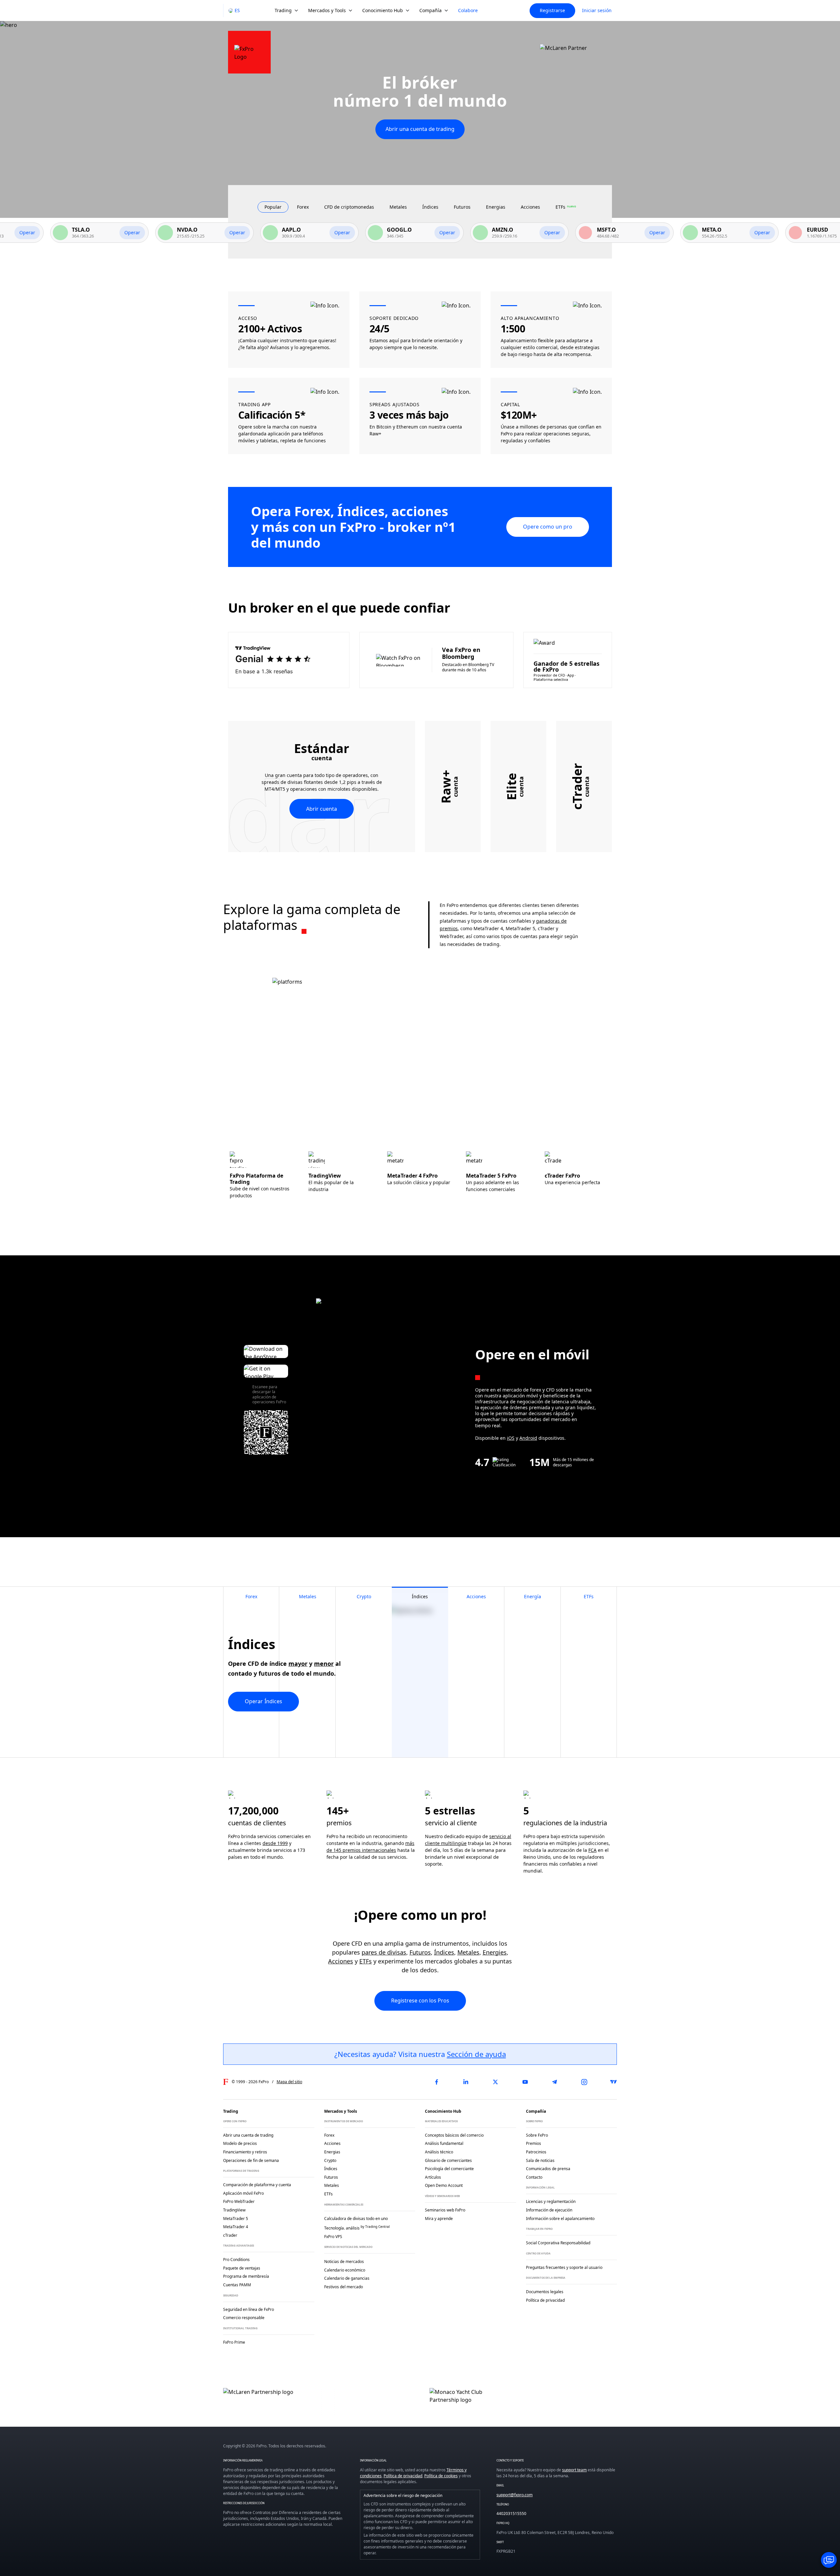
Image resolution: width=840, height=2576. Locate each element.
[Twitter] (495, 2082)
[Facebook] (436, 2082)
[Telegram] (555, 2082)
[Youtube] (525, 2082)
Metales (468, 1952)
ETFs (366, 1961)
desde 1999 (275, 1843)
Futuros (420, 1952)
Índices (444, 1952)
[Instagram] (584, 2082)
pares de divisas (384, 1952)
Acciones (341, 1961)
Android (528, 1438)
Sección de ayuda (476, 2054)
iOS (511, 1438)
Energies (495, 1952)
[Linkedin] (466, 2082)
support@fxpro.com (514, 2495)
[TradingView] (614, 2082)
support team (574, 2470)
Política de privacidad (403, 2476)
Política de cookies (441, 2476)
